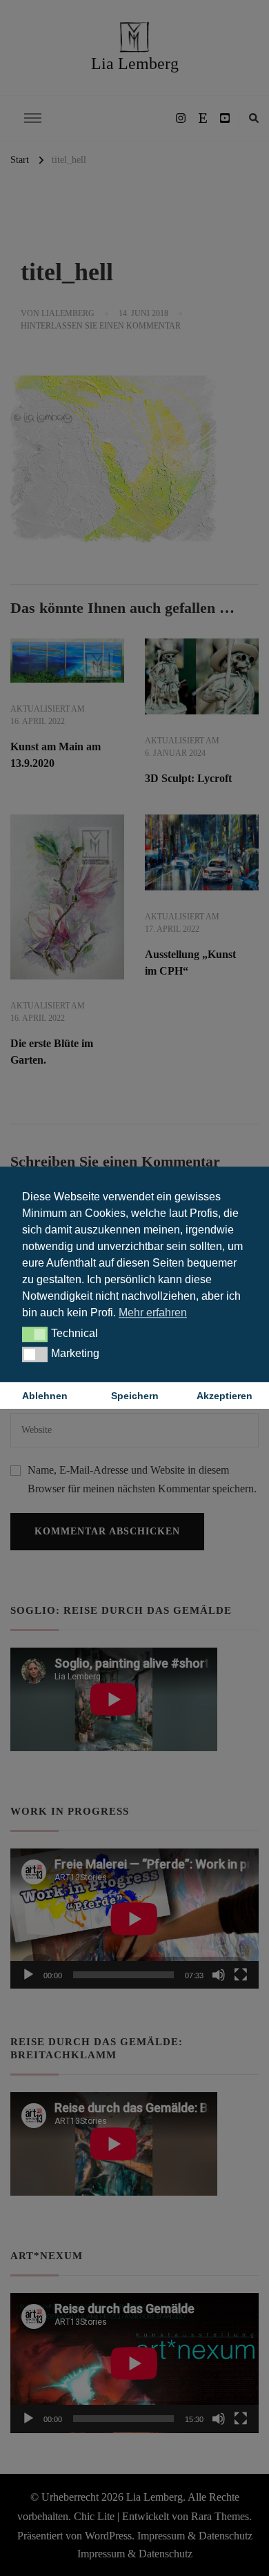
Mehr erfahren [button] (153, 1313)
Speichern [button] (135, 1396)
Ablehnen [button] (45, 1396)
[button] (35, 1334)
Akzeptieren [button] (225, 1396)
